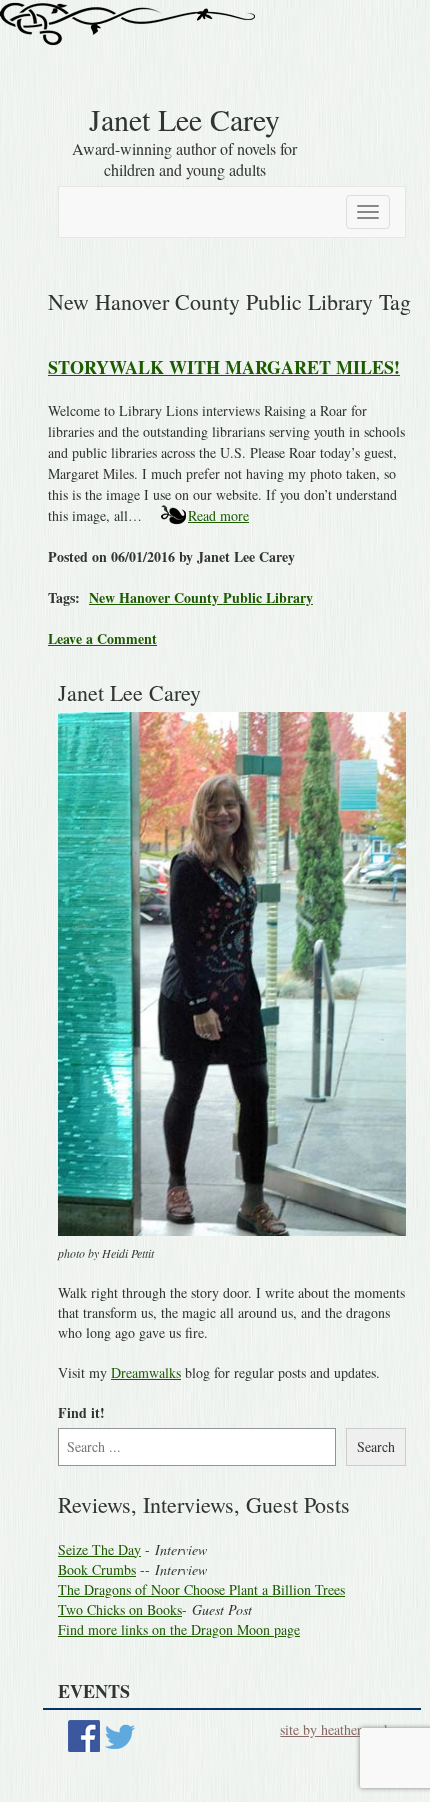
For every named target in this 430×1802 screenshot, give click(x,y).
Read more (218, 515)
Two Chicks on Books (120, 1609)
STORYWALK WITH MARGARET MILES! (224, 367)
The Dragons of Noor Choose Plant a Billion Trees (201, 1589)
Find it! (81, 1413)
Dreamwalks (146, 1372)
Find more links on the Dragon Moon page (179, 1629)
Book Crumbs (97, 1569)
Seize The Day (99, 1549)
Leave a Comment (102, 638)
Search (376, 1446)
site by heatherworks (338, 1729)
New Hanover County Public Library (201, 597)
